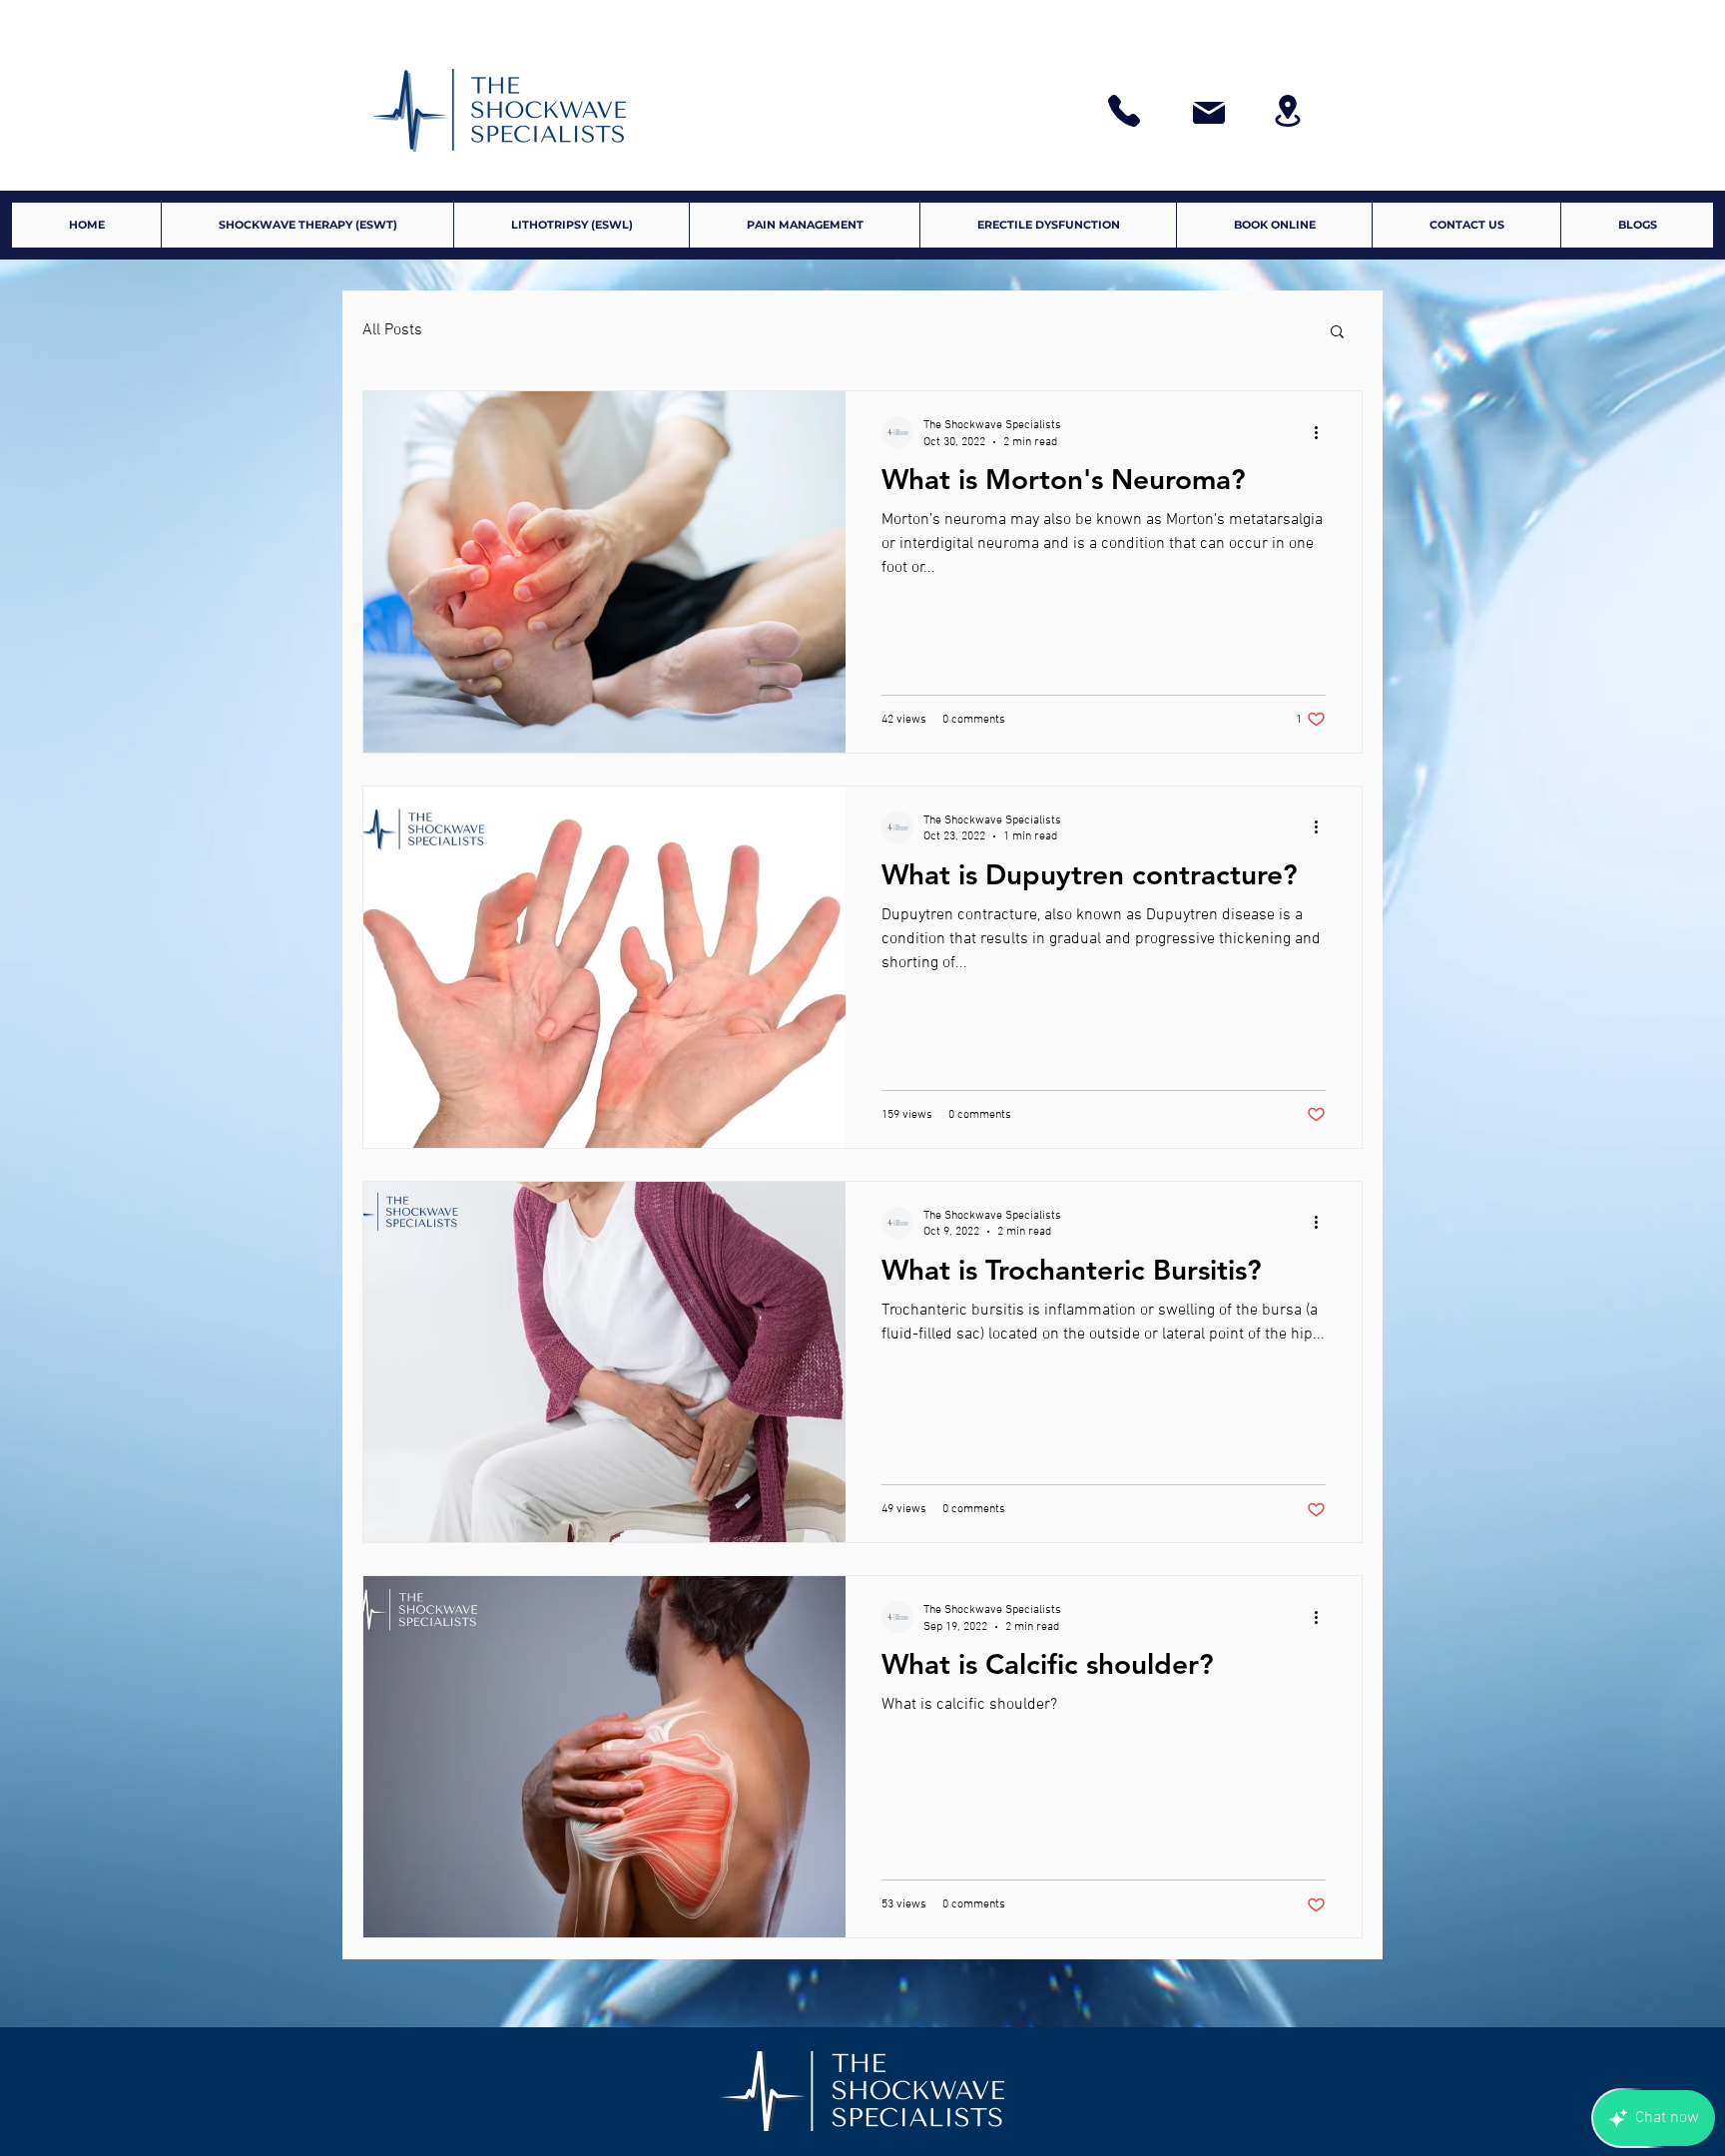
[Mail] (1209, 113)
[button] (1337, 333)
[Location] (1288, 110)
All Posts (392, 330)
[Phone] (1124, 110)
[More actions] (1323, 432)
